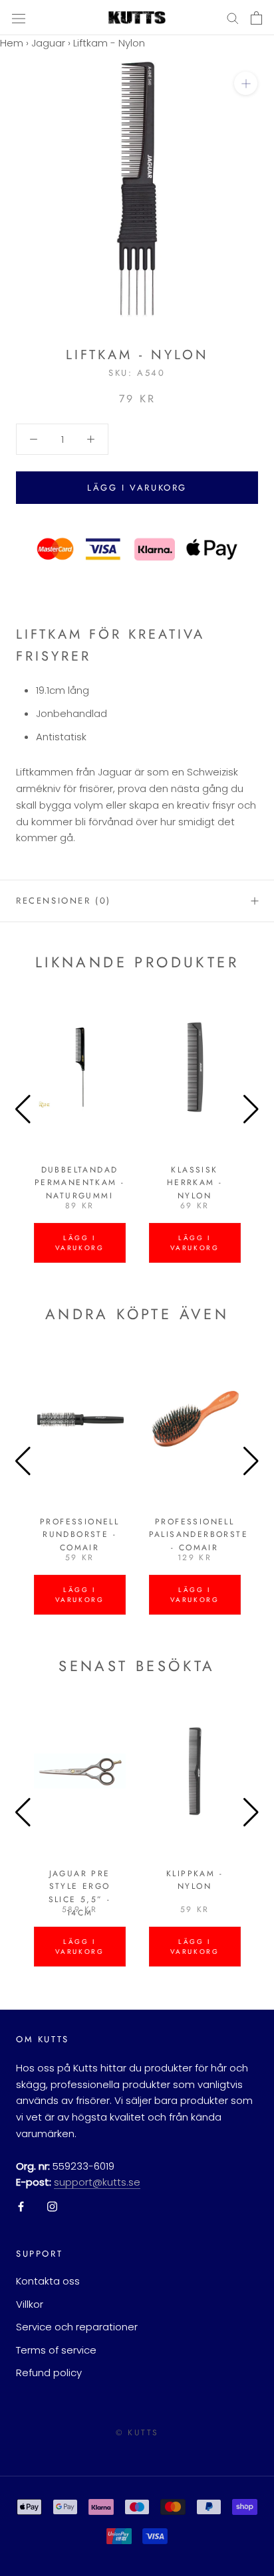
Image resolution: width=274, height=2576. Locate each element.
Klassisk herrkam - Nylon (195, 1183)
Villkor (30, 2304)
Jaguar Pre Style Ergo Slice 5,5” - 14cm (80, 1893)
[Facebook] (21, 2207)
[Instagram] (52, 2207)
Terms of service (56, 2350)
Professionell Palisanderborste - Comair (199, 1535)
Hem (12, 43)
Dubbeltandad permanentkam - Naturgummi (80, 1183)
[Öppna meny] (19, 18)
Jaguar (48, 43)
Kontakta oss (48, 2281)
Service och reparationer (77, 2327)
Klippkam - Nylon (195, 1880)
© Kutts (137, 2433)
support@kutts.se (97, 2182)
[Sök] (233, 18)
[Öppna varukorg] (256, 18)
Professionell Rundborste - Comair (79, 1535)
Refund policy (49, 2373)
